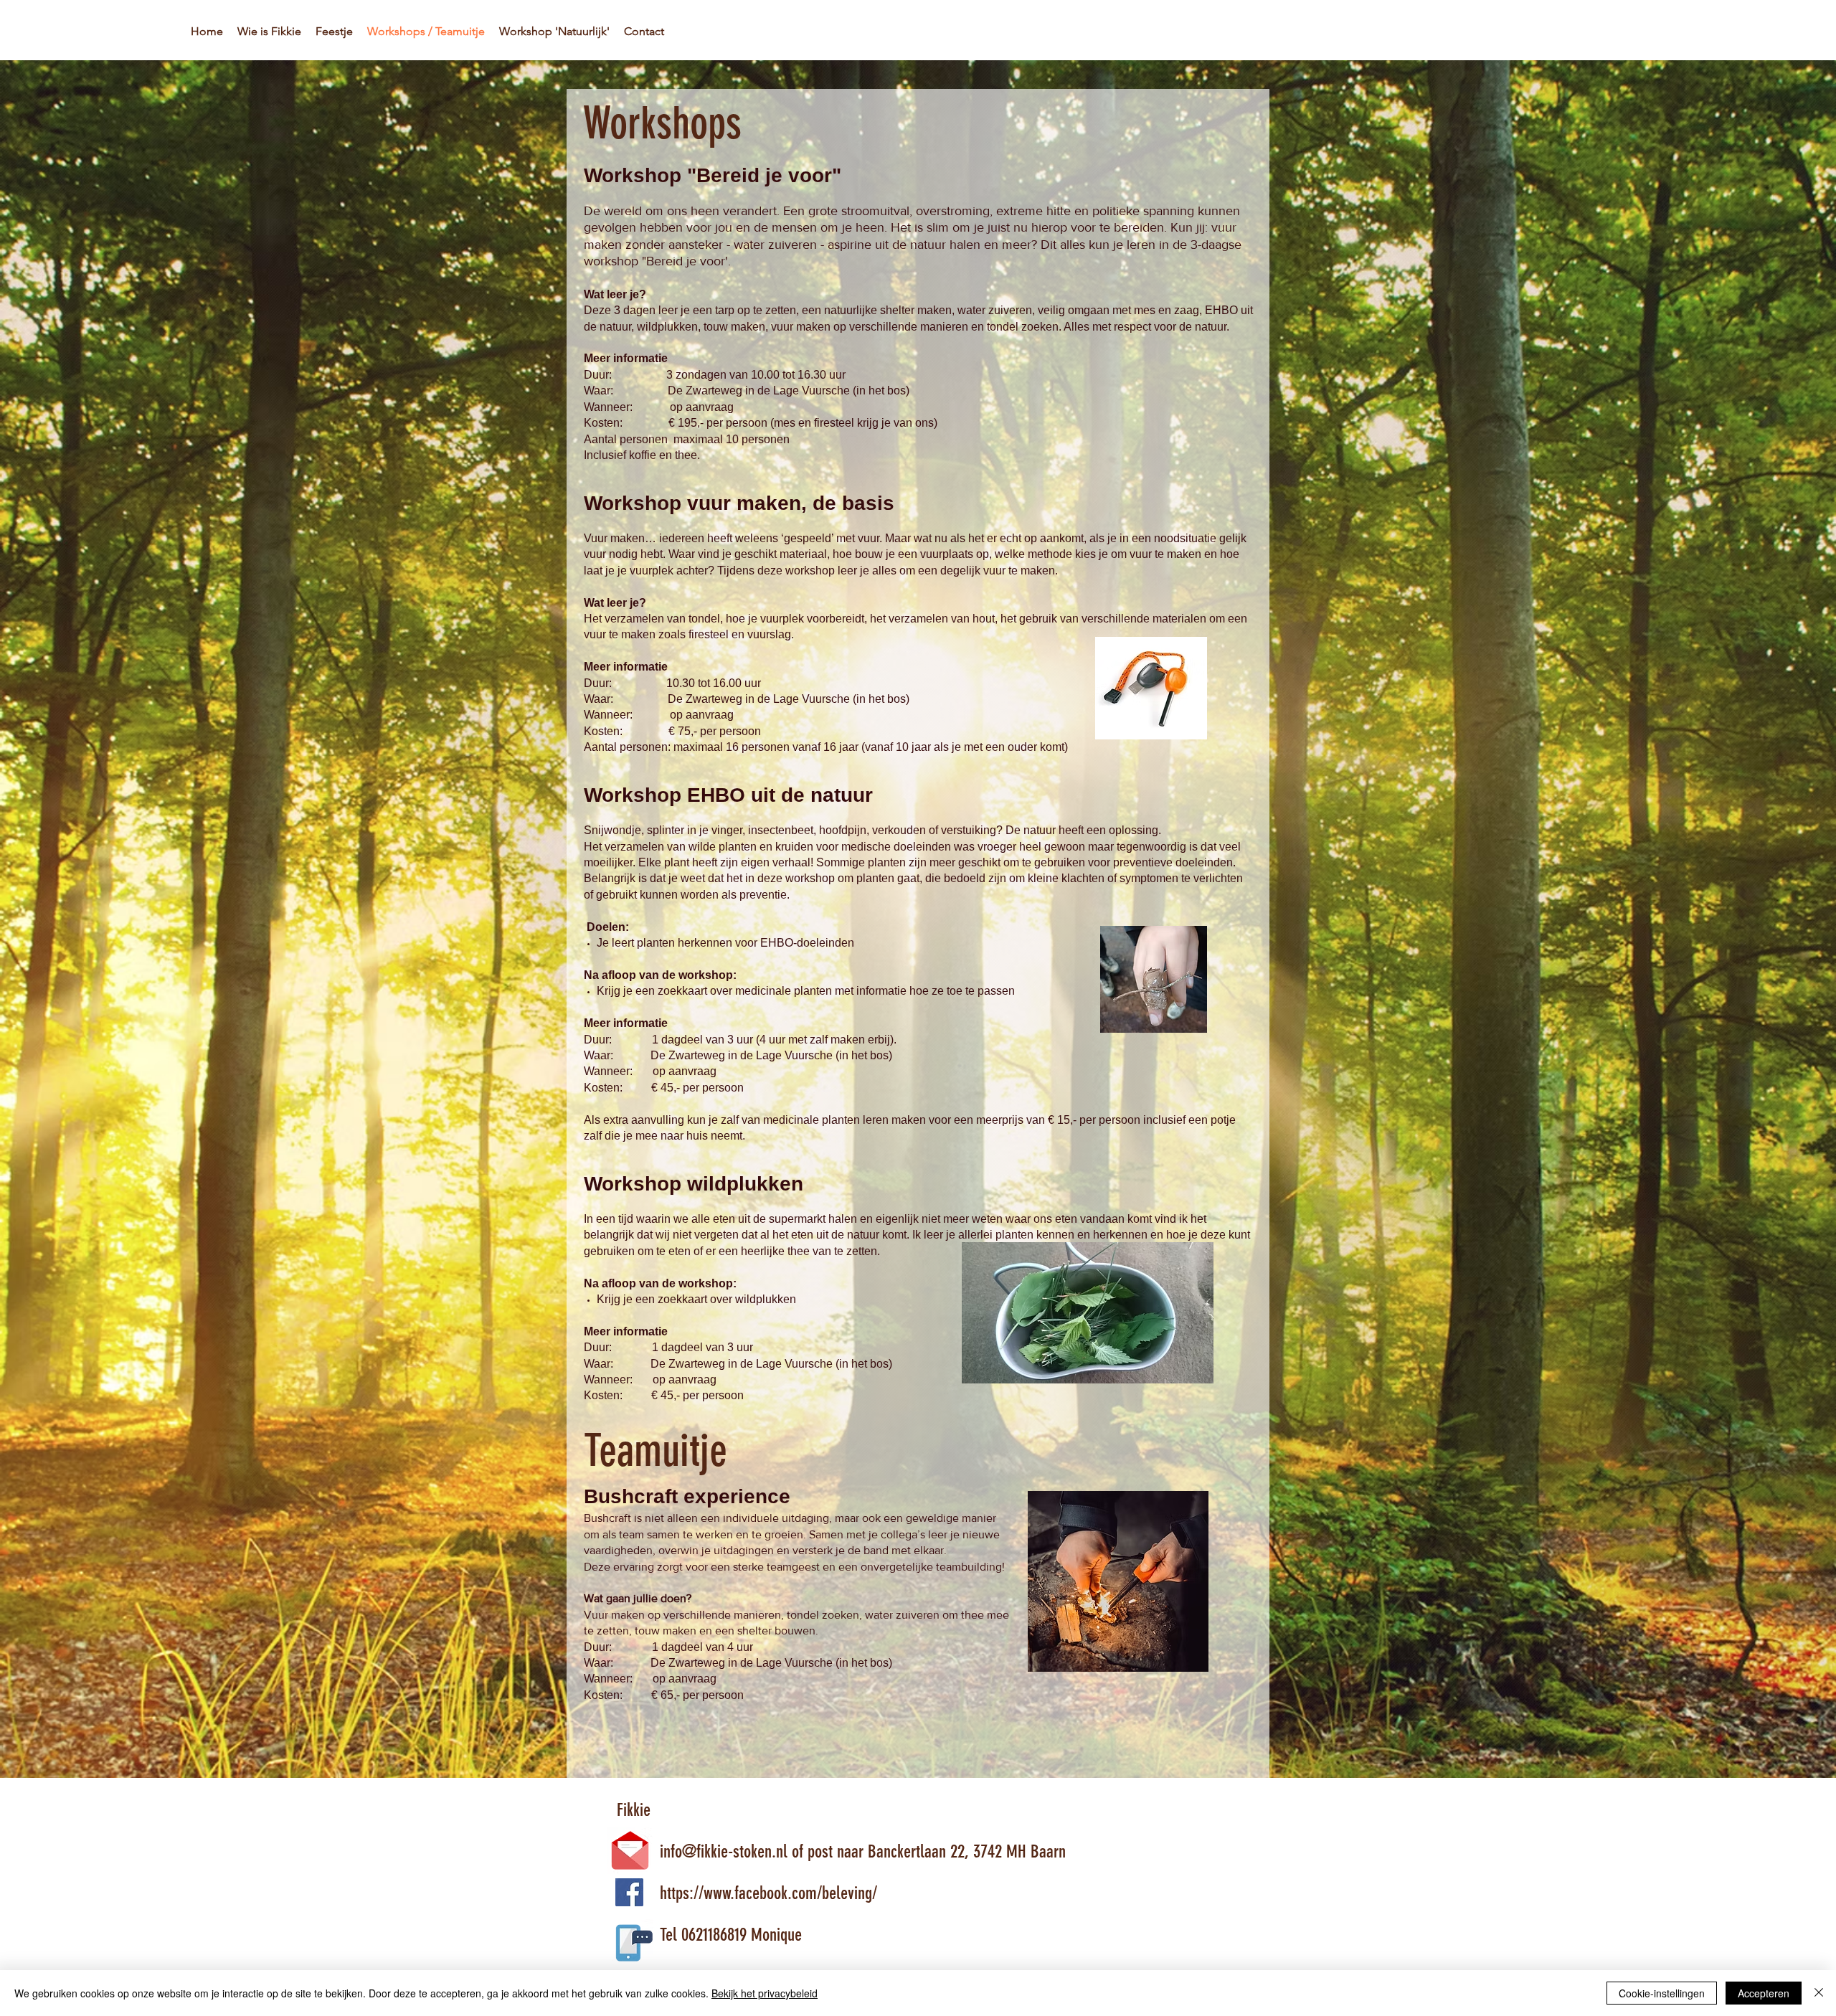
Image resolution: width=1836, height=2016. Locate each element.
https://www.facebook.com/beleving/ (747, 1893)
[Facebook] (629, 1892)
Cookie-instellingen (1662, 1993)
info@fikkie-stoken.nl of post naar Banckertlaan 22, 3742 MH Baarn (843, 1851)
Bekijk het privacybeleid (765, 1993)
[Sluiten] (1819, 1993)
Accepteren (1764, 1993)
